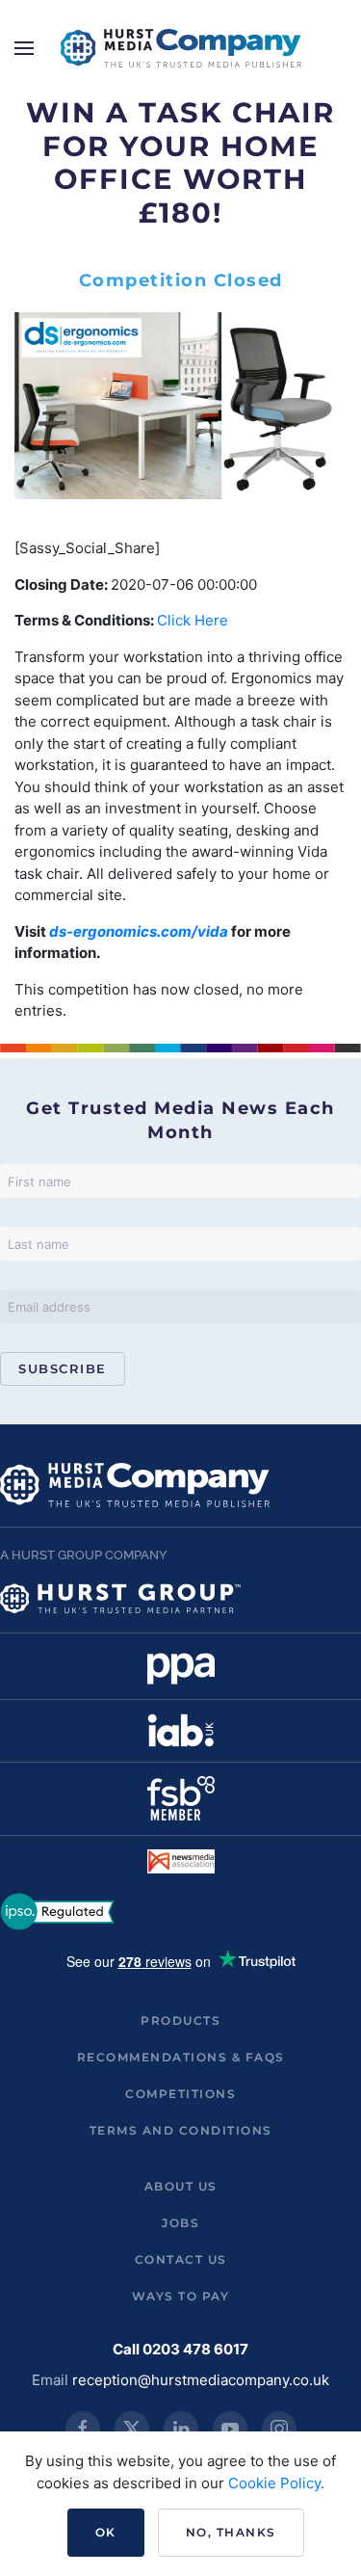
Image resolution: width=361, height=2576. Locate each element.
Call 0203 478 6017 (180, 2349)
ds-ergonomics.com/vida (140, 931)
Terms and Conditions (181, 2130)
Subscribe (63, 1368)
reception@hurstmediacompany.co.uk (201, 2380)
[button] (24, 48)
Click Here (193, 620)
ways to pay (181, 2296)
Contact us (181, 2259)
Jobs (180, 2223)
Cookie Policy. (276, 2483)
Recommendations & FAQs (181, 2057)
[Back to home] (181, 48)
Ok (106, 2532)
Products (180, 2020)
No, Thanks (231, 2532)
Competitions (180, 2094)
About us (181, 2186)
